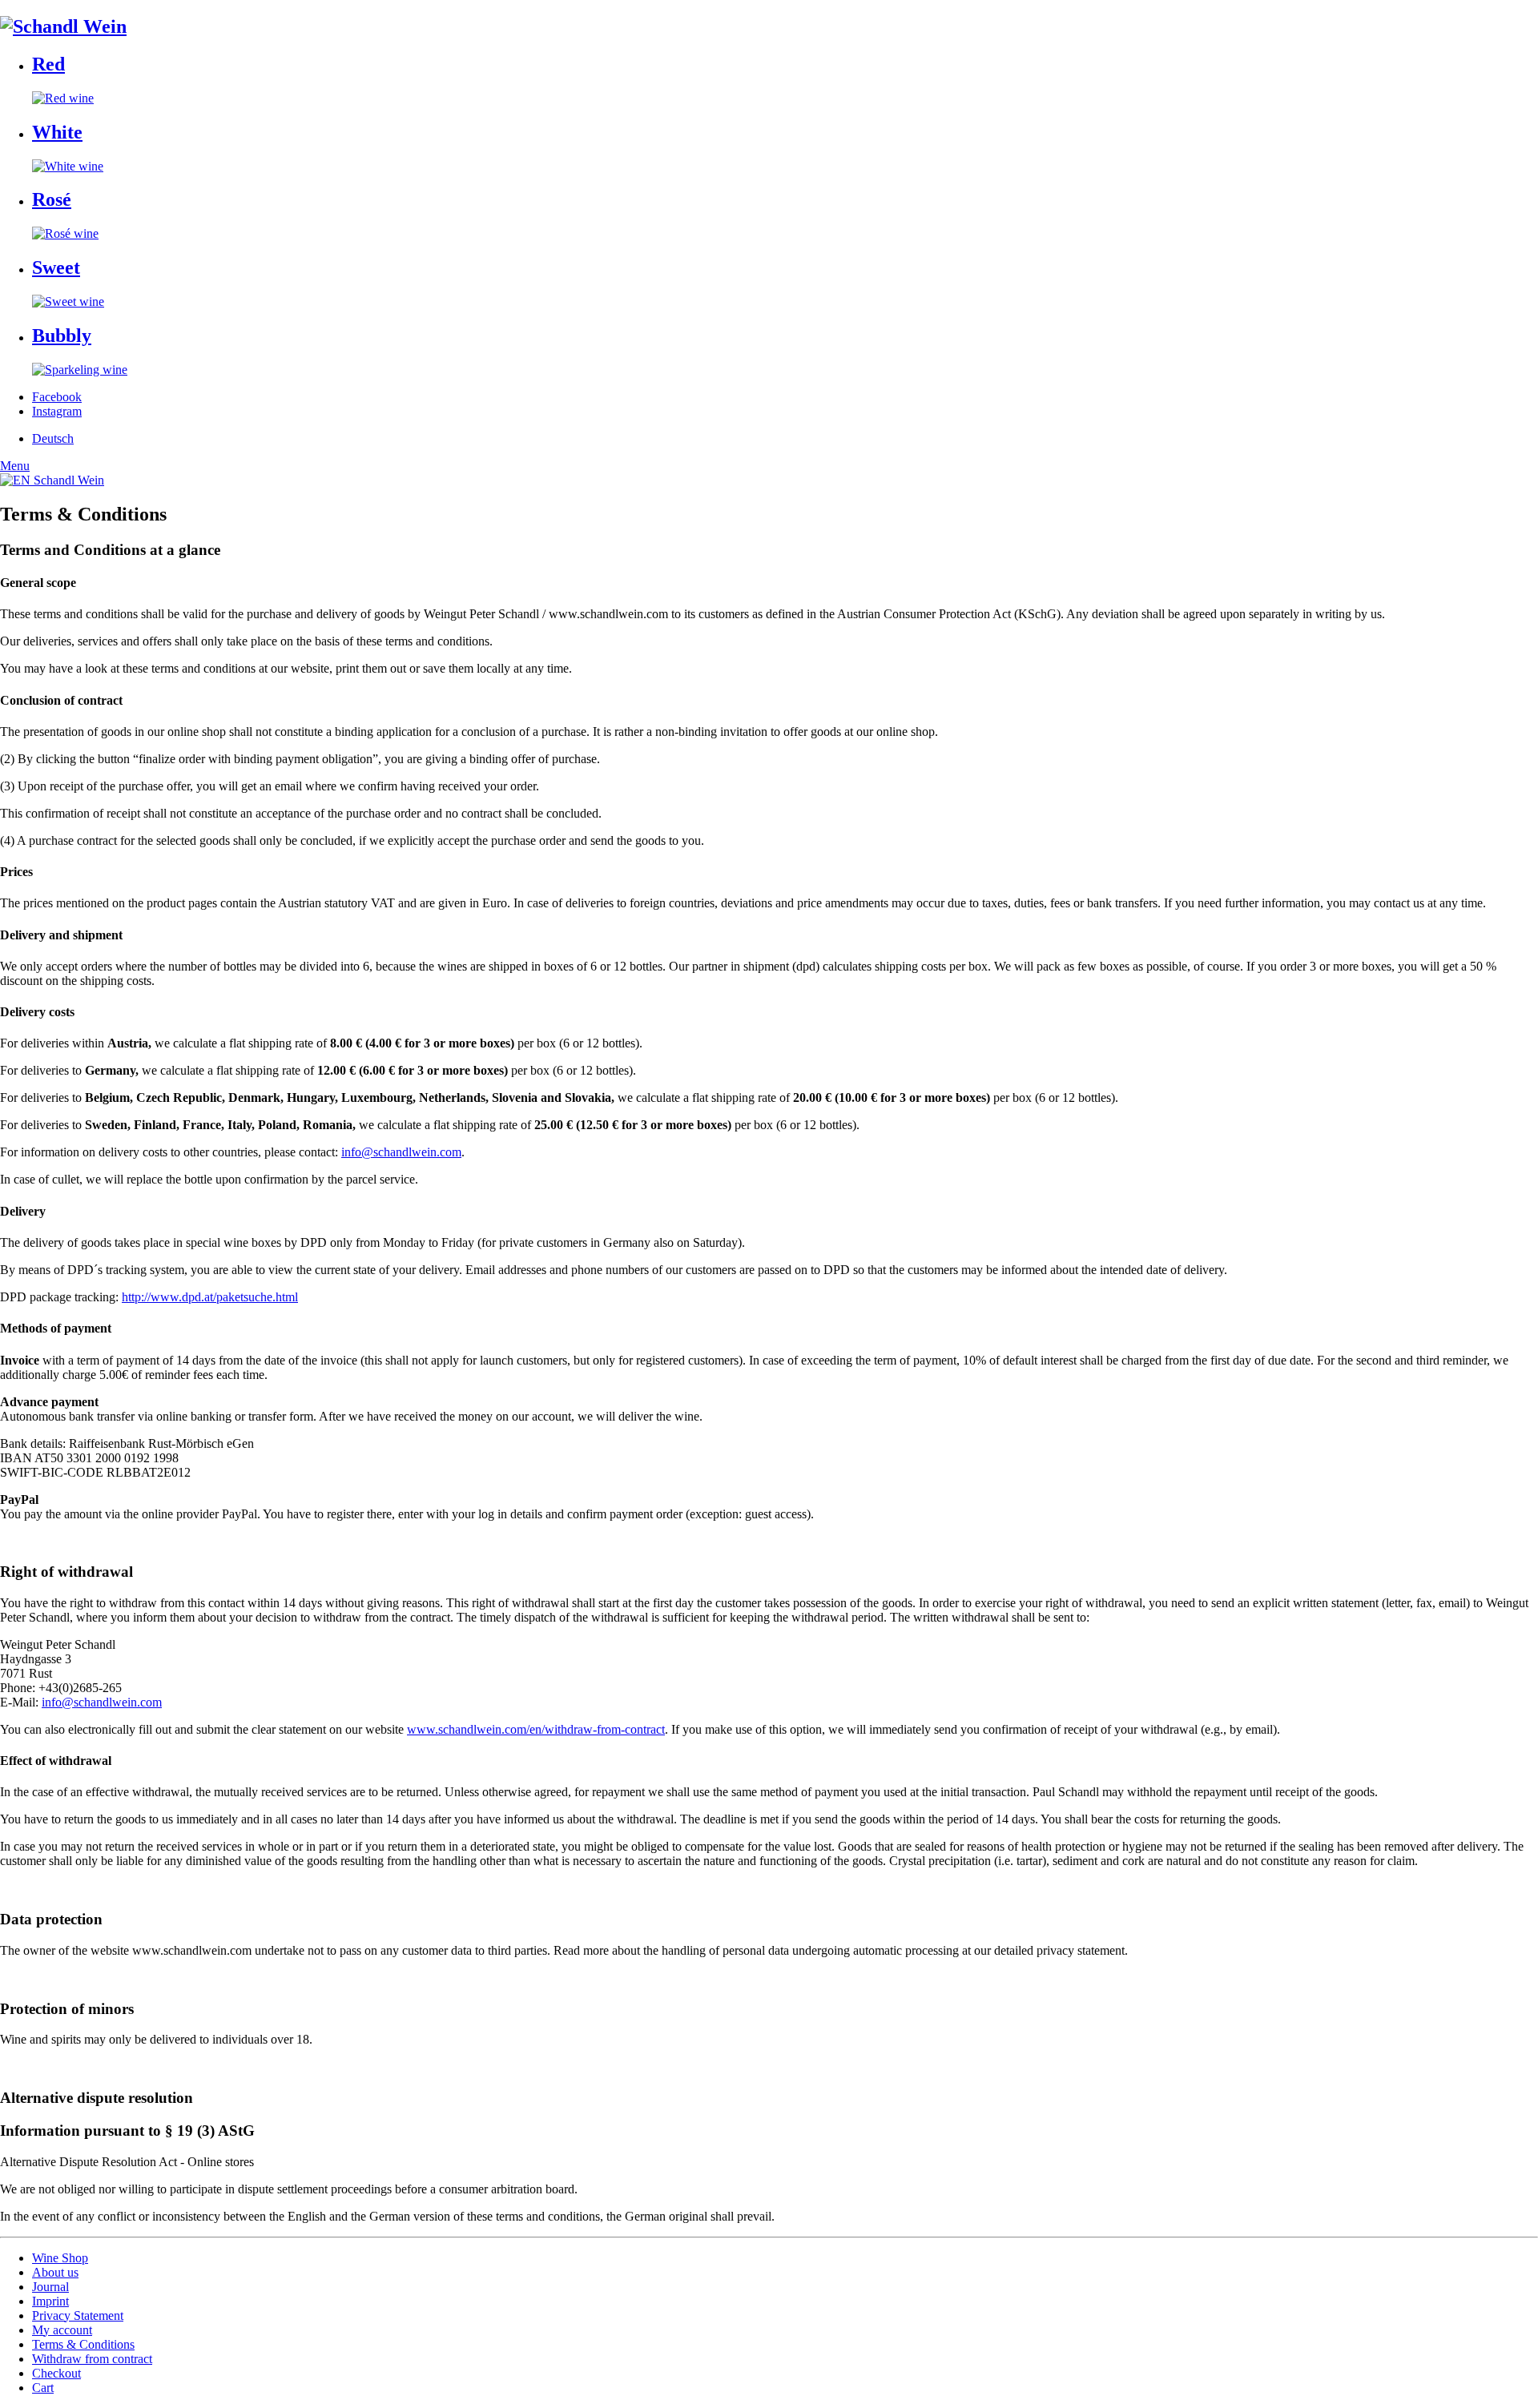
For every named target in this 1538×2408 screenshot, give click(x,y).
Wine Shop (60, 2258)
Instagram (57, 411)
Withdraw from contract (92, 2359)
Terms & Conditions (83, 2344)
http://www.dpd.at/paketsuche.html (210, 1297)
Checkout (56, 2373)
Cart (43, 2388)
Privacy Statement (78, 2316)
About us (55, 2272)
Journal (50, 2287)
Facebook (57, 397)
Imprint (50, 2301)
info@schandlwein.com (401, 1152)
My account (62, 2330)
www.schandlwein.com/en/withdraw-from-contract (536, 1729)
